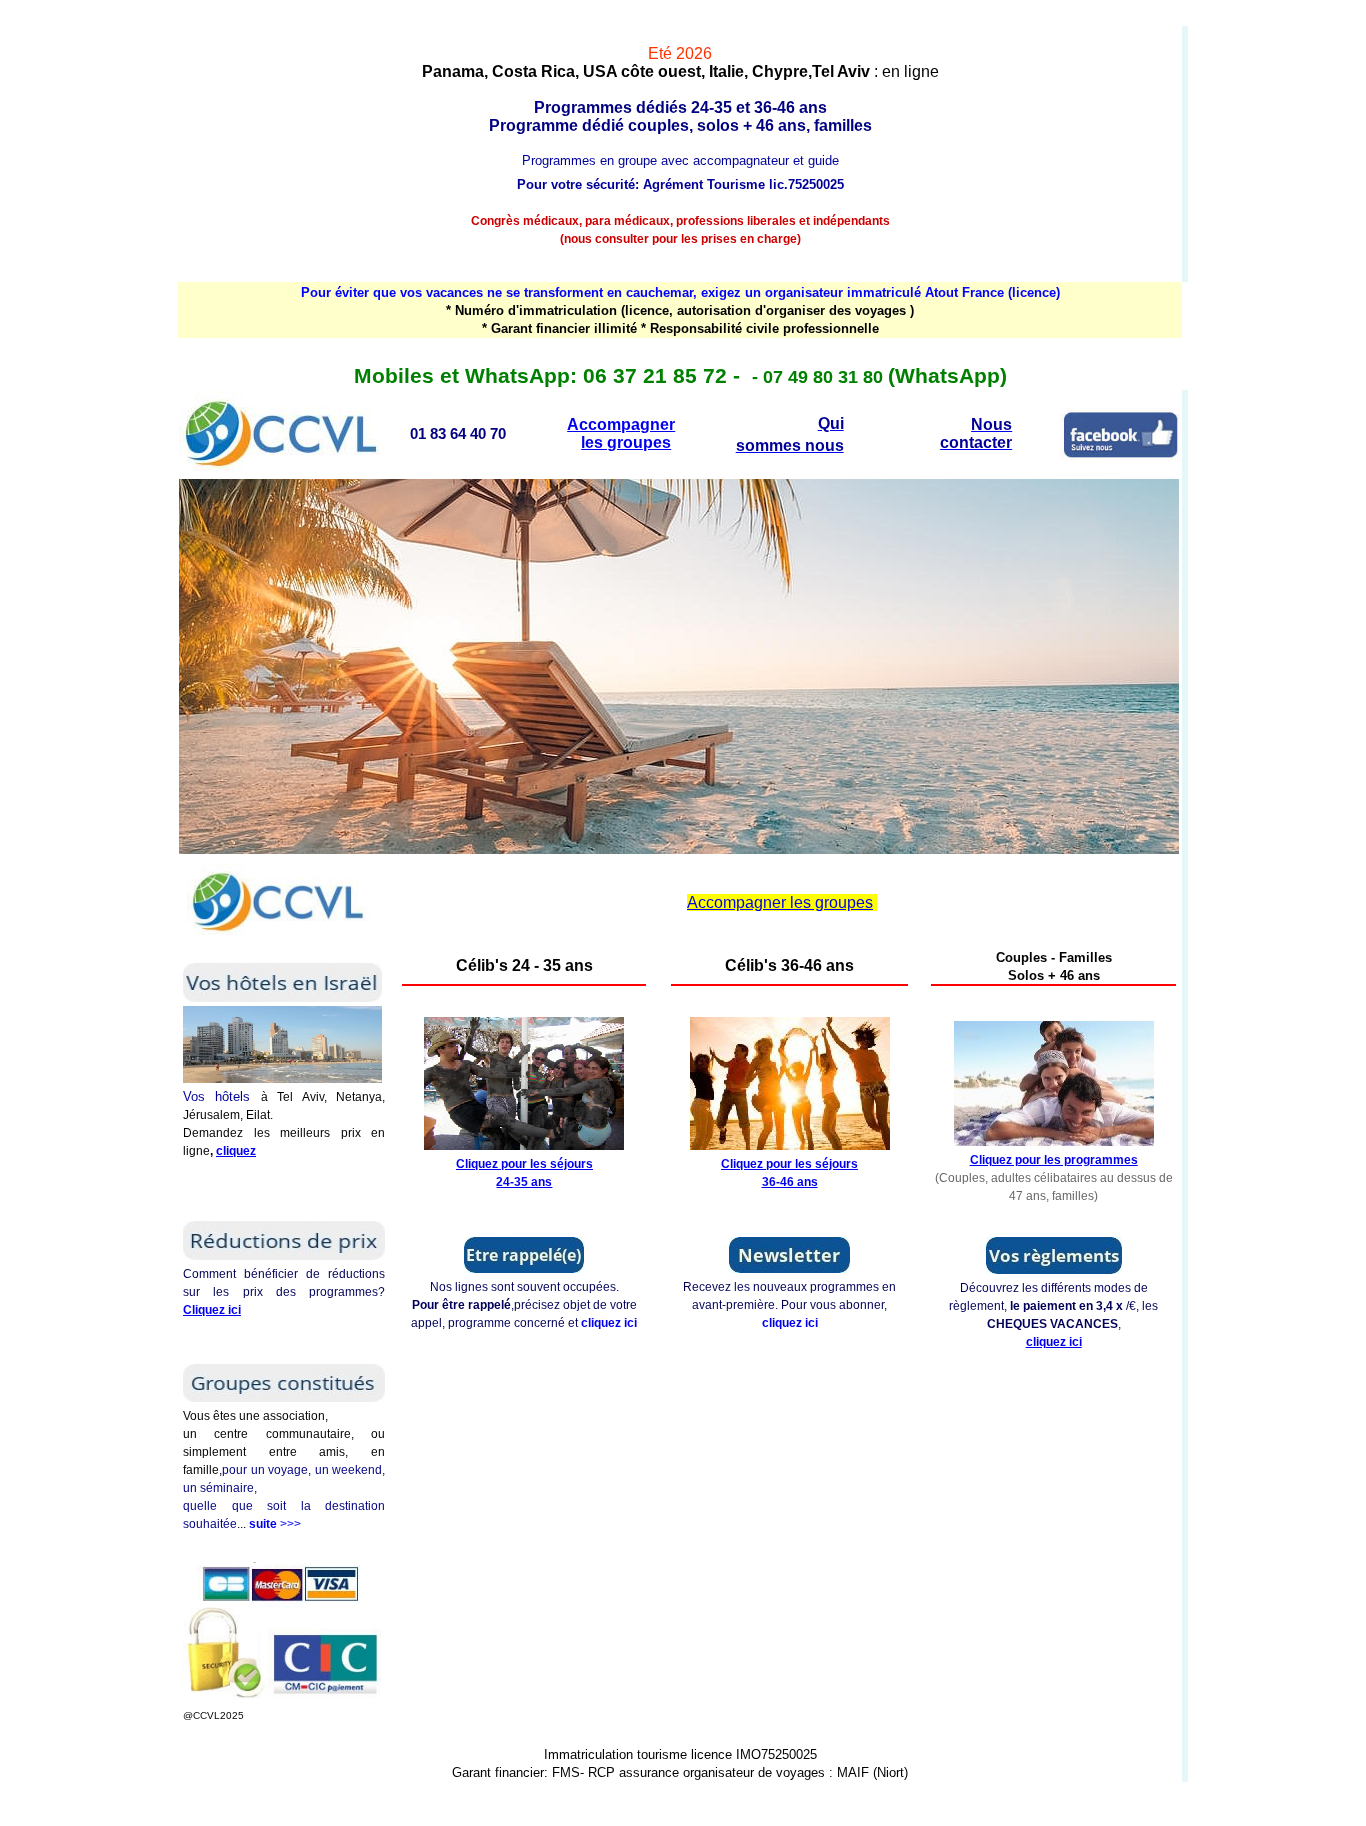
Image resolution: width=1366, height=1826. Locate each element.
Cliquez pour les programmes (1054, 1160)
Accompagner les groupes (621, 433)
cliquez (236, 1151)
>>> (275, 1524)
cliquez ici (609, 1323)
